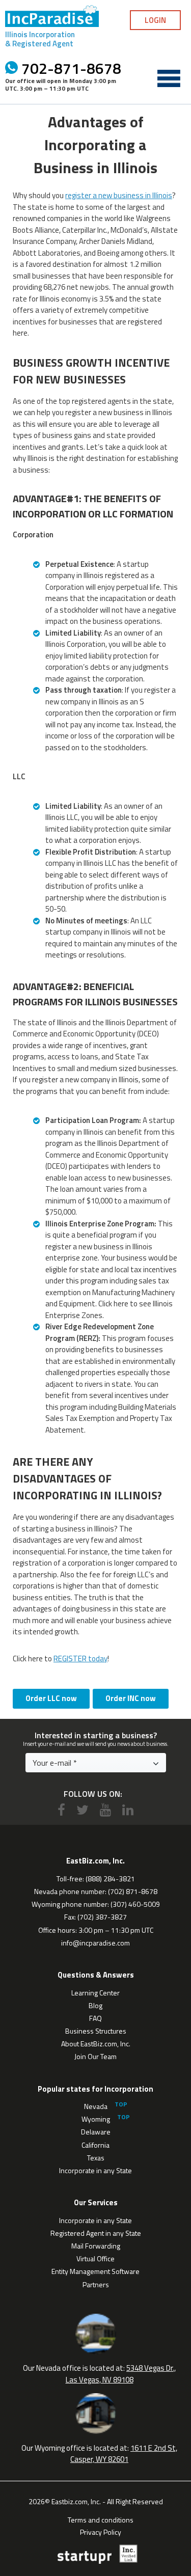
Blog (95, 2005)
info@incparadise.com (95, 1943)
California (95, 2145)
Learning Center (95, 1993)
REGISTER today (80, 1659)
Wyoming (96, 2119)
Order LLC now (51, 1698)
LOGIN (155, 20)
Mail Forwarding (96, 2246)
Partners (96, 2284)
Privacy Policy (101, 2531)
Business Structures (96, 2031)
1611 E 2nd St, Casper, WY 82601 (124, 2454)
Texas (96, 2158)
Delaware (96, 2132)
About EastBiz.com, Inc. (96, 2044)
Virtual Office (95, 2258)
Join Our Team (95, 2056)
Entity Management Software (95, 2271)
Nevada (96, 2106)
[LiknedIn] (128, 1810)
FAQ (95, 2018)
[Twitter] (83, 1810)
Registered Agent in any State (96, 2233)
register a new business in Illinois (119, 195)
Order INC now (131, 1698)
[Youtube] (105, 1810)
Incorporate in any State (95, 2170)
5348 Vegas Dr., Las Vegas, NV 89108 (121, 2374)
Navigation (169, 78)
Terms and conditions (101, 2519)
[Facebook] (61, 1810)
